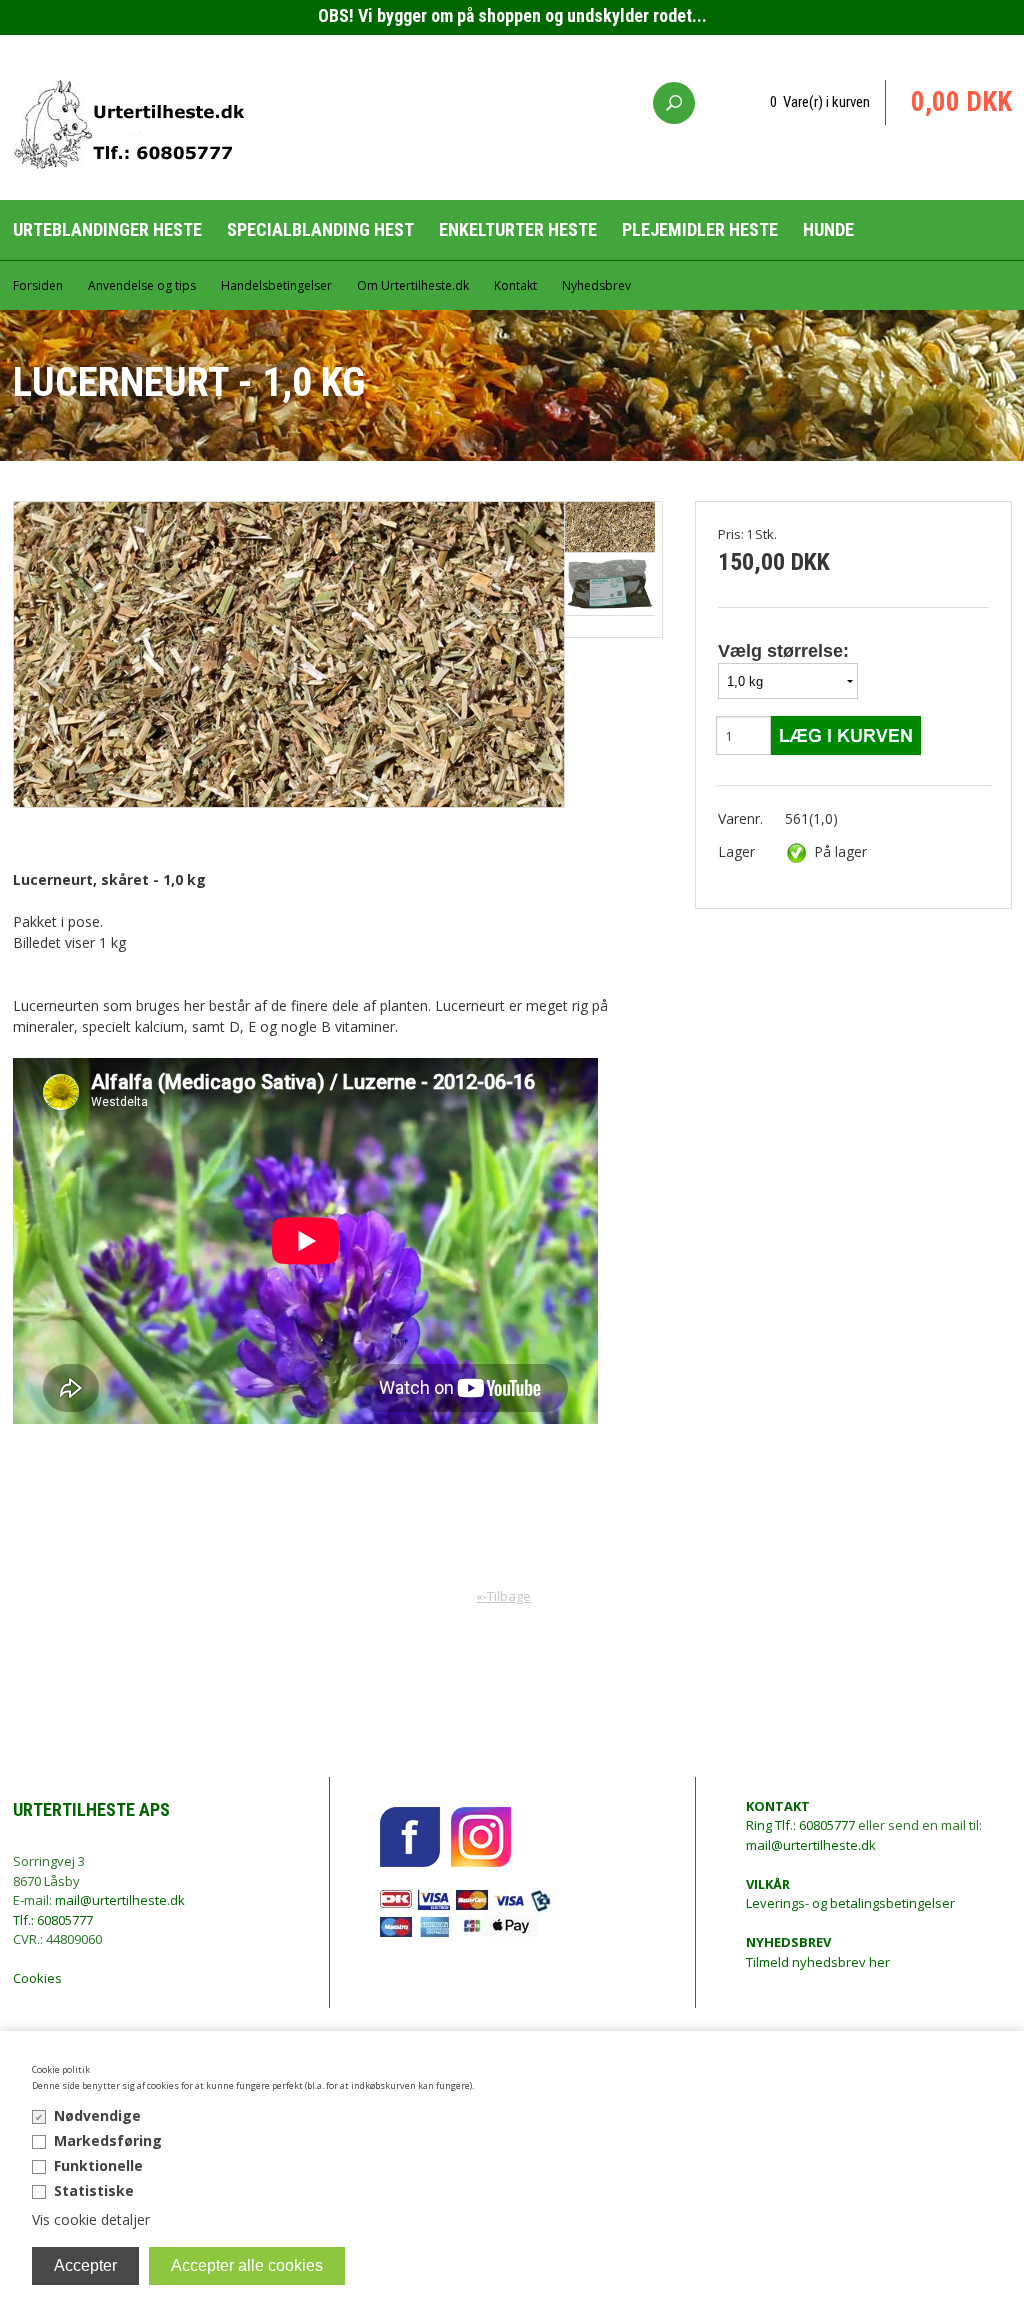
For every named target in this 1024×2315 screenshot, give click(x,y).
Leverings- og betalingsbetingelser (850, 1894)
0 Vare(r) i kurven (820, 102)
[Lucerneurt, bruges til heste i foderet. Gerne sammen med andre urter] (610, 527)
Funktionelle (98, 2165)
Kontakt (515, 285)
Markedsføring (108, 2140)
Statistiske (94, 2190)
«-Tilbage (503, 1596)
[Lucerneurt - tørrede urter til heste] (610, 584)
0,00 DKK (961, 102)
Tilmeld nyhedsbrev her (818, 1952)
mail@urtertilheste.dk (120, 1900)
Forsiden (38, 285)
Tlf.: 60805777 (53, 1920)
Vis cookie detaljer (91, 2219)
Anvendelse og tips (142, 285)
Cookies (37, 1978)
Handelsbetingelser (276, 285)
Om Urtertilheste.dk (413, 285)
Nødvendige (97, 2115)
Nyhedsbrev (596, 285)
